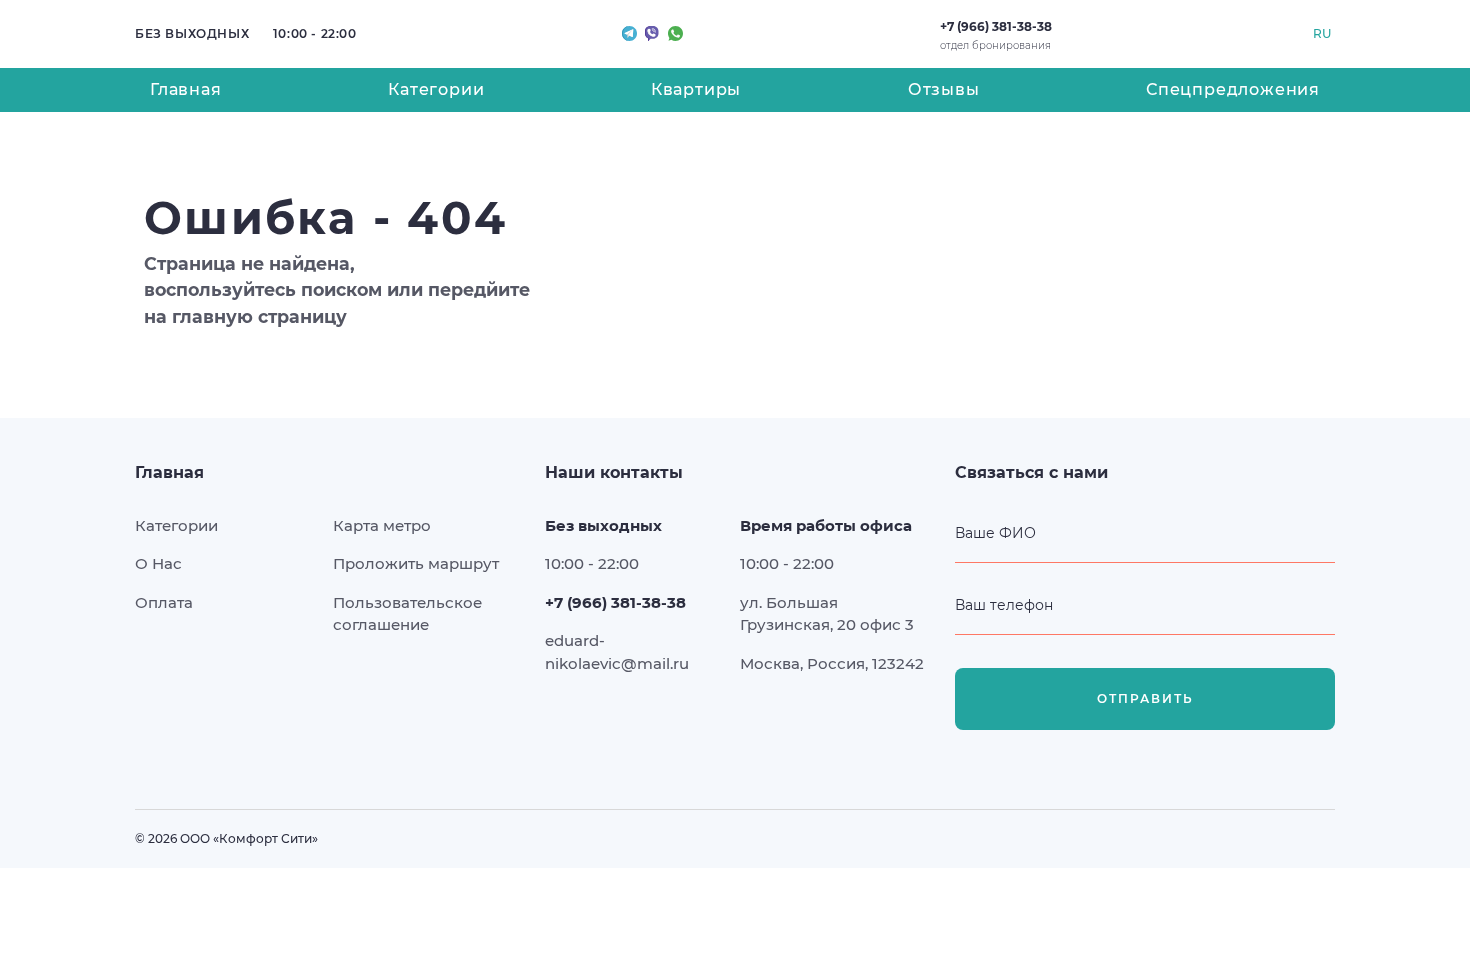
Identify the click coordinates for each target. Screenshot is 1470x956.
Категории (436, 89)
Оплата (164, 602)
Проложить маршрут (416, 563)
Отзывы (944, 89)
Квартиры (696, 89)
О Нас (158, 563)
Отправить (1145, 698)
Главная (186, 89)
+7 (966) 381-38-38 (996, 26)
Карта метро (382, 525)
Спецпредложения (1233, 89)
